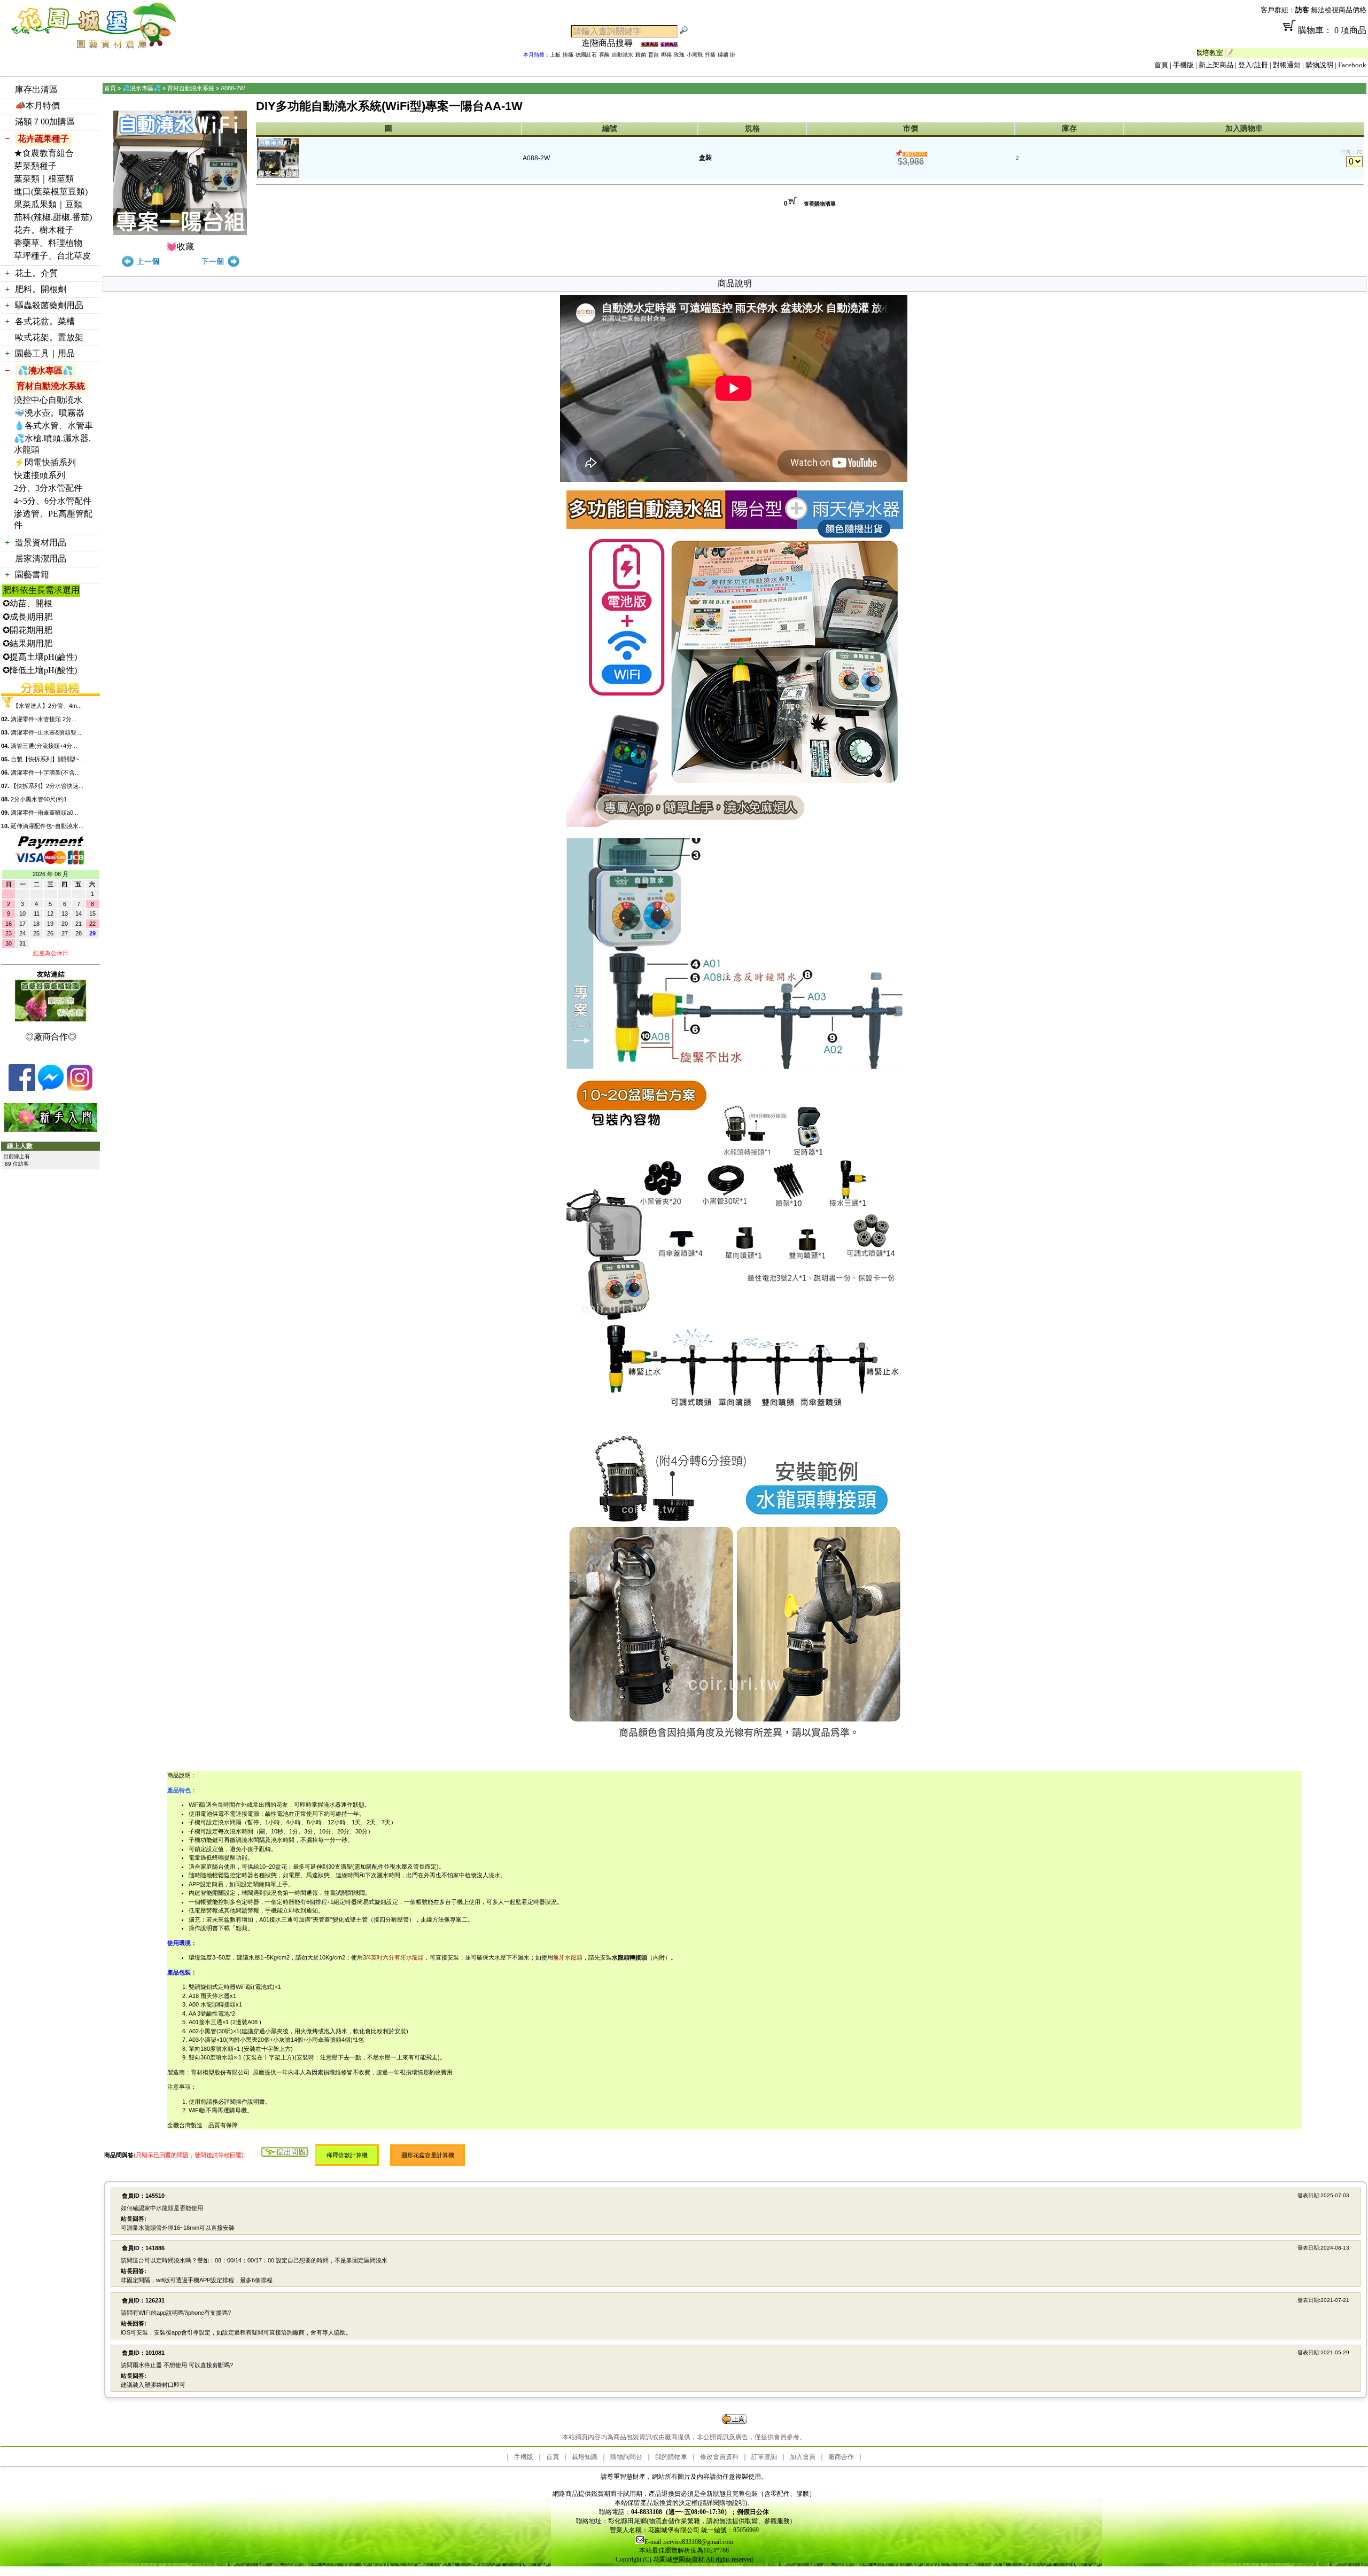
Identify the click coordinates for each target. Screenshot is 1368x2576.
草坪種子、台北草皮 (52, 256)
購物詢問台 (626, 2457)
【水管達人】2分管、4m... (47, 706)
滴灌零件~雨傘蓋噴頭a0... (44, 813)
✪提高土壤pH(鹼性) (40, 657)
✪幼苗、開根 (28, 603)
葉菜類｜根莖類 (44, 179)
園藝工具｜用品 (45, 353)
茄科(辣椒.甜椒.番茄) (53, 217)
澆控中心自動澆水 (48, 400)
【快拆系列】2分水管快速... (47, 786)
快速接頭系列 (40, 475)
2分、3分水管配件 (48, 488)
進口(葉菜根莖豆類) (51, 192)
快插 (568, 55)
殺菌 (641, 55)
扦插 (710, 55)
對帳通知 (1287, 65)
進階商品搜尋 (611, 43)
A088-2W (233, 88)
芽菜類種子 (35, 166)
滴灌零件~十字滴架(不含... (45, 772)
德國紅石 (586, 55)
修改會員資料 (719, 2457)
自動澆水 (623, 55)
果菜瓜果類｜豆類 (48, 204)
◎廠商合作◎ (51, 1037)
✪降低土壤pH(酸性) (40, 670)
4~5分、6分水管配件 (53, 501)
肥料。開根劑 (41, 289)
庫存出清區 (36, 89)
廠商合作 (841, 2457)
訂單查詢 (764, 2457)
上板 (555, 55)
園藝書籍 (32, 575)
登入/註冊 (1253, 65)
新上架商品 (1216, 65)
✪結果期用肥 (28, 643)
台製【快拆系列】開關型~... (47, 759)
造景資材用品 (41, 542)
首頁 (1161, 65)
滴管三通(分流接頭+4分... (44, 746)
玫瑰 (679, 55)
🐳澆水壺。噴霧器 (49, 413)
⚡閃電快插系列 (45, 462)
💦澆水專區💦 (45, 370)
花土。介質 (36, 273)
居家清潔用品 (41, 559)
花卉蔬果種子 (43, 139)
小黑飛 (695, 55)
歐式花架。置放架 (49, 337)
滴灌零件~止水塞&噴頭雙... (46, 732)
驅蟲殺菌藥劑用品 (49, 305)
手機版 (1183, 65)
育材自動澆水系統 (51, 386)
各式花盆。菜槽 (45, 321)
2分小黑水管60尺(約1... (41, 799)
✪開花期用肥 (28, 630)
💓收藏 (180, 247)
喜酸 (604, 55)
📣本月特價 (37, 106)
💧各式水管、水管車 (53, 426)
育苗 (654, 55)
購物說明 (1319, 65)
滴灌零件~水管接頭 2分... (44, 719)
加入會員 (803, 2457)
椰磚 (666, 55)
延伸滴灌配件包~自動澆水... (47, 826)
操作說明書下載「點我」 (221, 1928)
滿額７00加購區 (45, 122)
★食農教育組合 (44, 153)
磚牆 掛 (726, 55)
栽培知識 (585, 2457)
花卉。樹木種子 (44, 230)
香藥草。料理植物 (48, 243)
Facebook (1352, 65)
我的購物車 (671, 2457)
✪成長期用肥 (28, 617)
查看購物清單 (820, 204)
